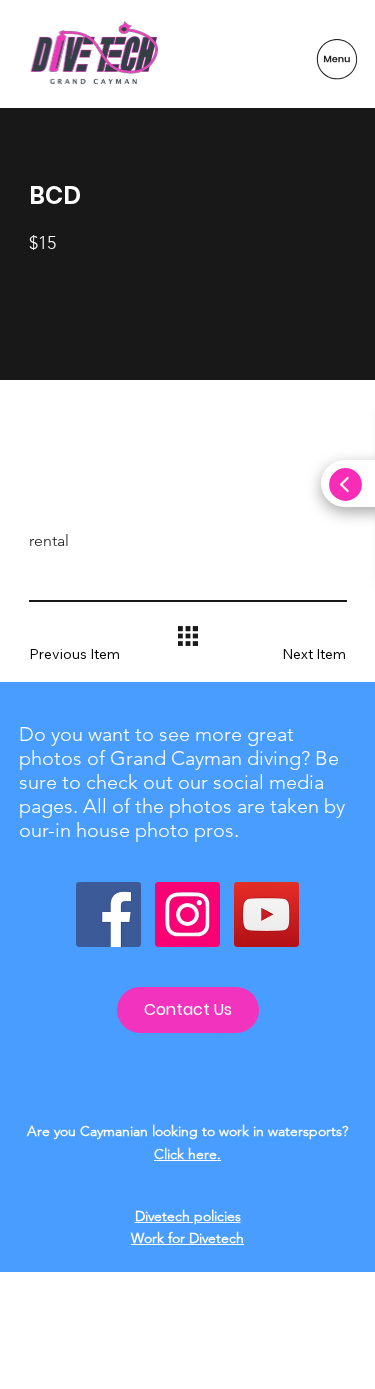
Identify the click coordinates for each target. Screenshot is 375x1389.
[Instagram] (187, 914)
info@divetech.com (188, 1359)
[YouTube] (266, 914)
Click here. (187, 1154)
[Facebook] (108, 914)
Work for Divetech (187, 1238)
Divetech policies (188, 1216)
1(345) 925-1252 (187, 1340)
